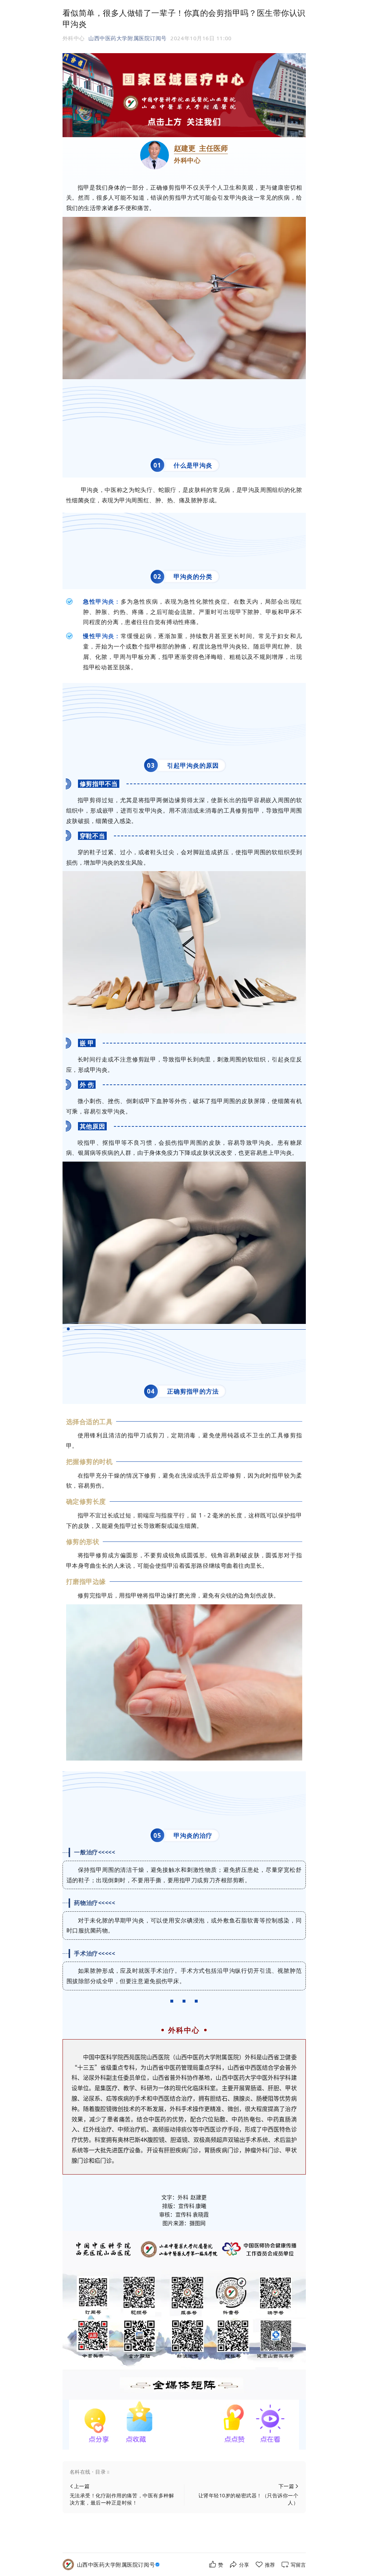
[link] (119, 2565)
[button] (184, 2472)
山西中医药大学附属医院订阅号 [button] (128, 38)
